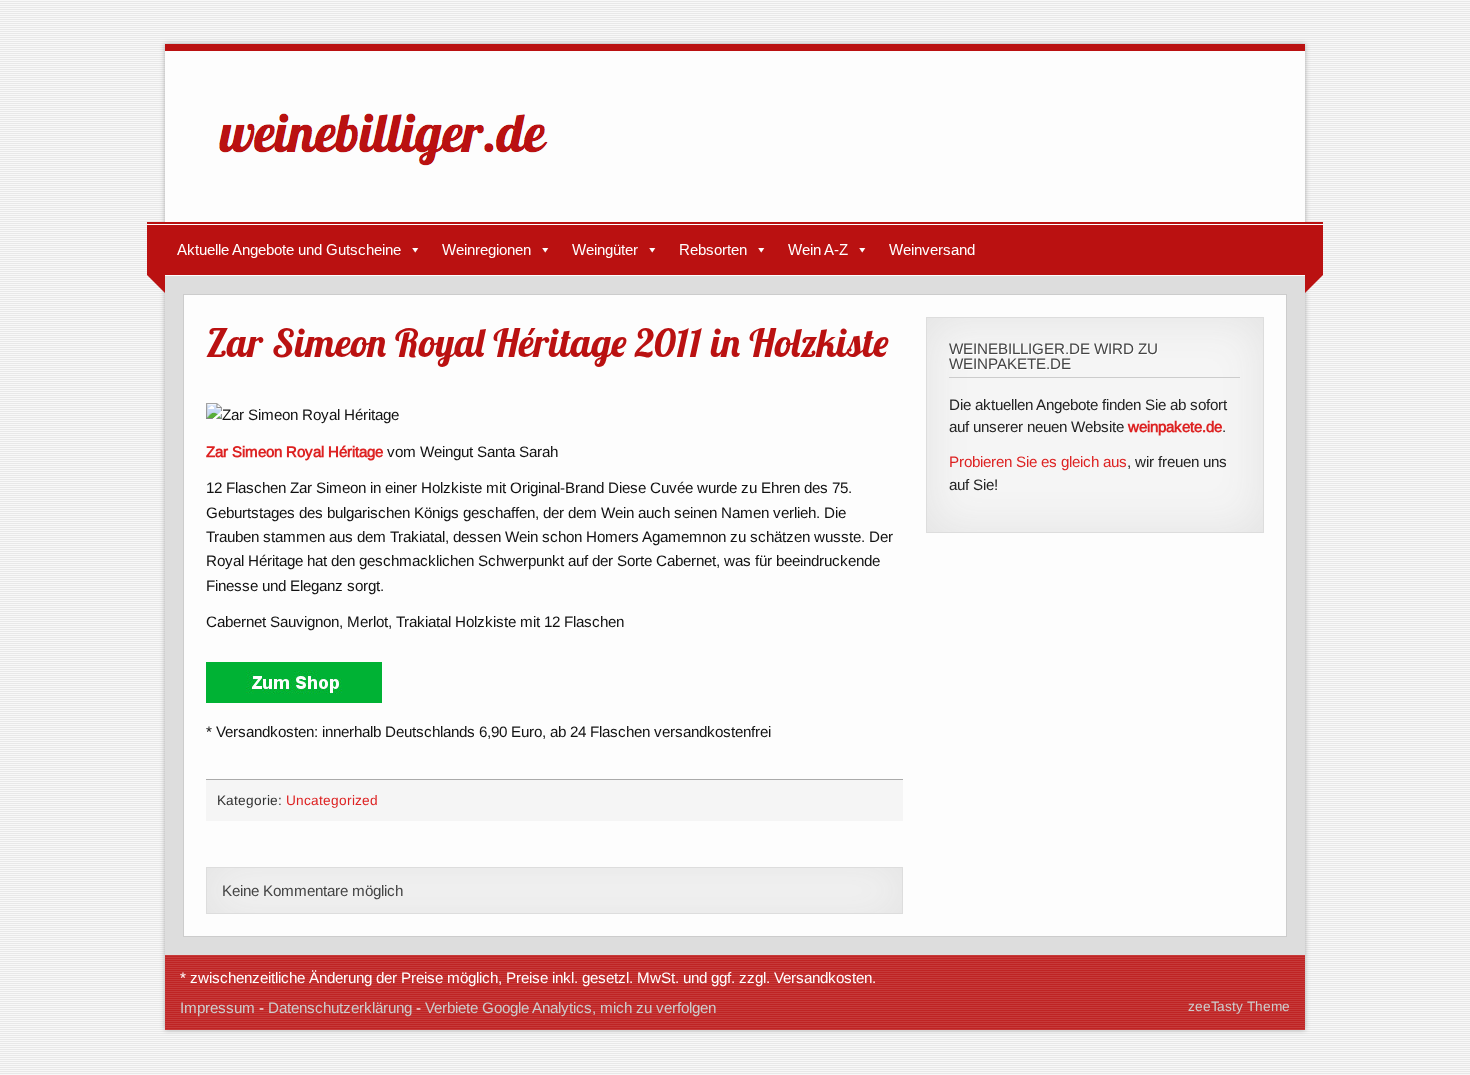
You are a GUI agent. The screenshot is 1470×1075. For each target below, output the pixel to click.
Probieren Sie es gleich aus (1038, 461)
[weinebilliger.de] (393, 169)
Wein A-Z (818, 249)
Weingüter (605, 249)
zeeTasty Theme (1239, 1006)
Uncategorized (332, 800)
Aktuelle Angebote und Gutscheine (289, 249)
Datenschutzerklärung (340, 1007)
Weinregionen (486, 249)
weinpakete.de (1175, 426)
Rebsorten (713, 249)
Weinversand (932, 249)
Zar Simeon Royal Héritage (294, 451)
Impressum (217, 1007)
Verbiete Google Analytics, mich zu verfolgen (570, 1007)
